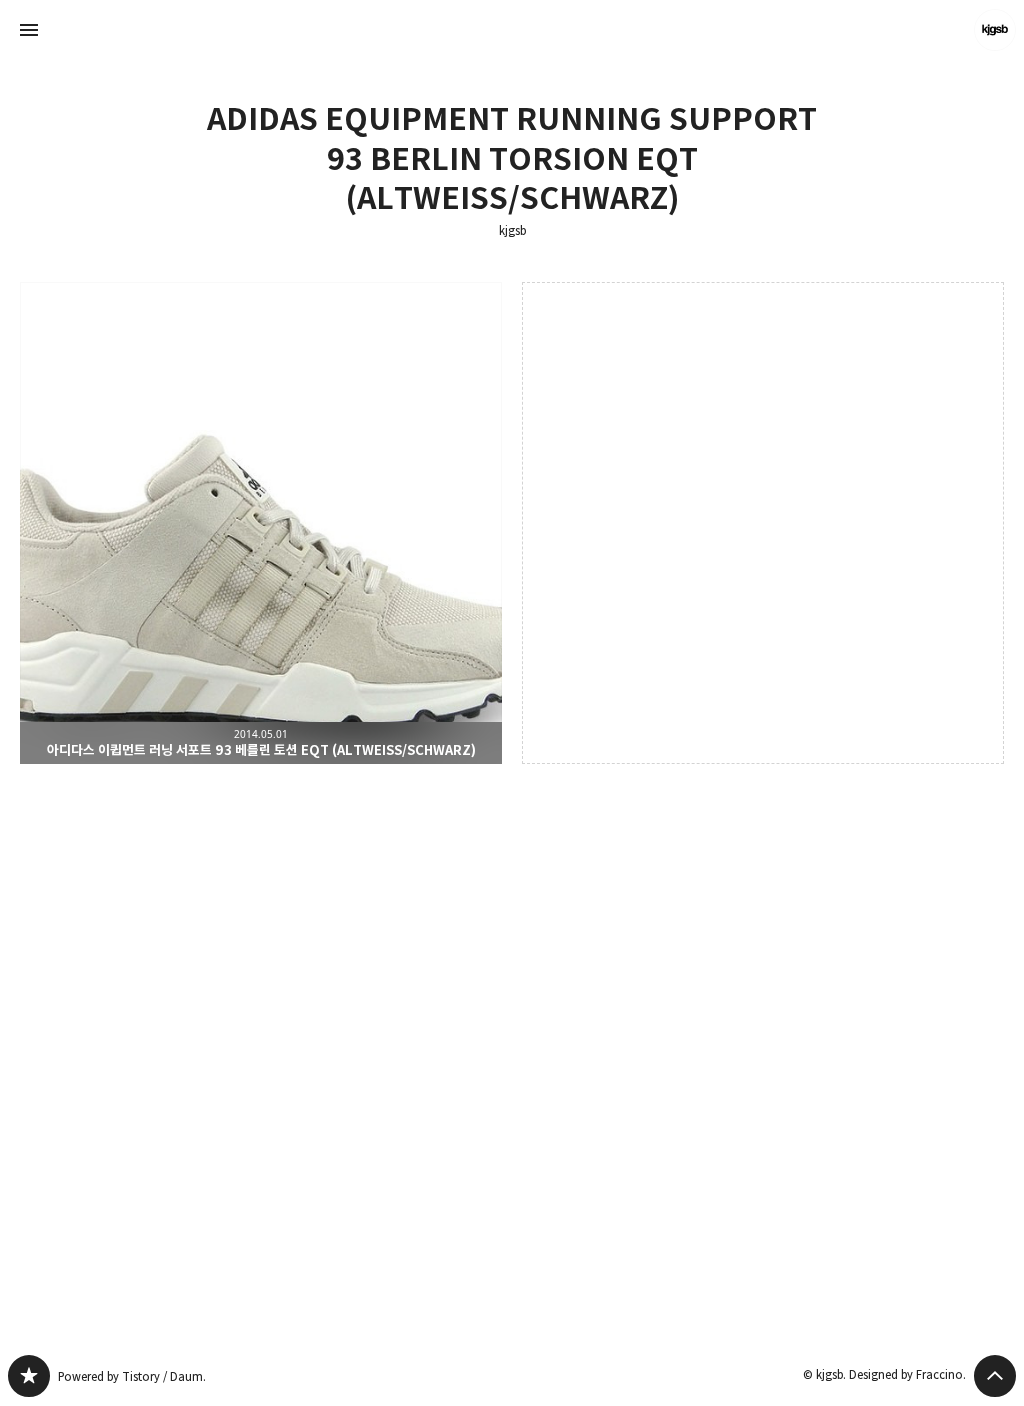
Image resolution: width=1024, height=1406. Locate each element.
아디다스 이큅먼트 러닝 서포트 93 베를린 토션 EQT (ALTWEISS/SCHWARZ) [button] (261, 523)
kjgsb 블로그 (29, 1376)
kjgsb (512, 231)
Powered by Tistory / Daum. (132, 1376)
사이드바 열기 (29, 30)
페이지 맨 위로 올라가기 (995, 1376)
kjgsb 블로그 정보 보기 (995, 30)
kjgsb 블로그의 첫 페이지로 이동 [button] (512, 30)
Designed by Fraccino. (907, 1374)
